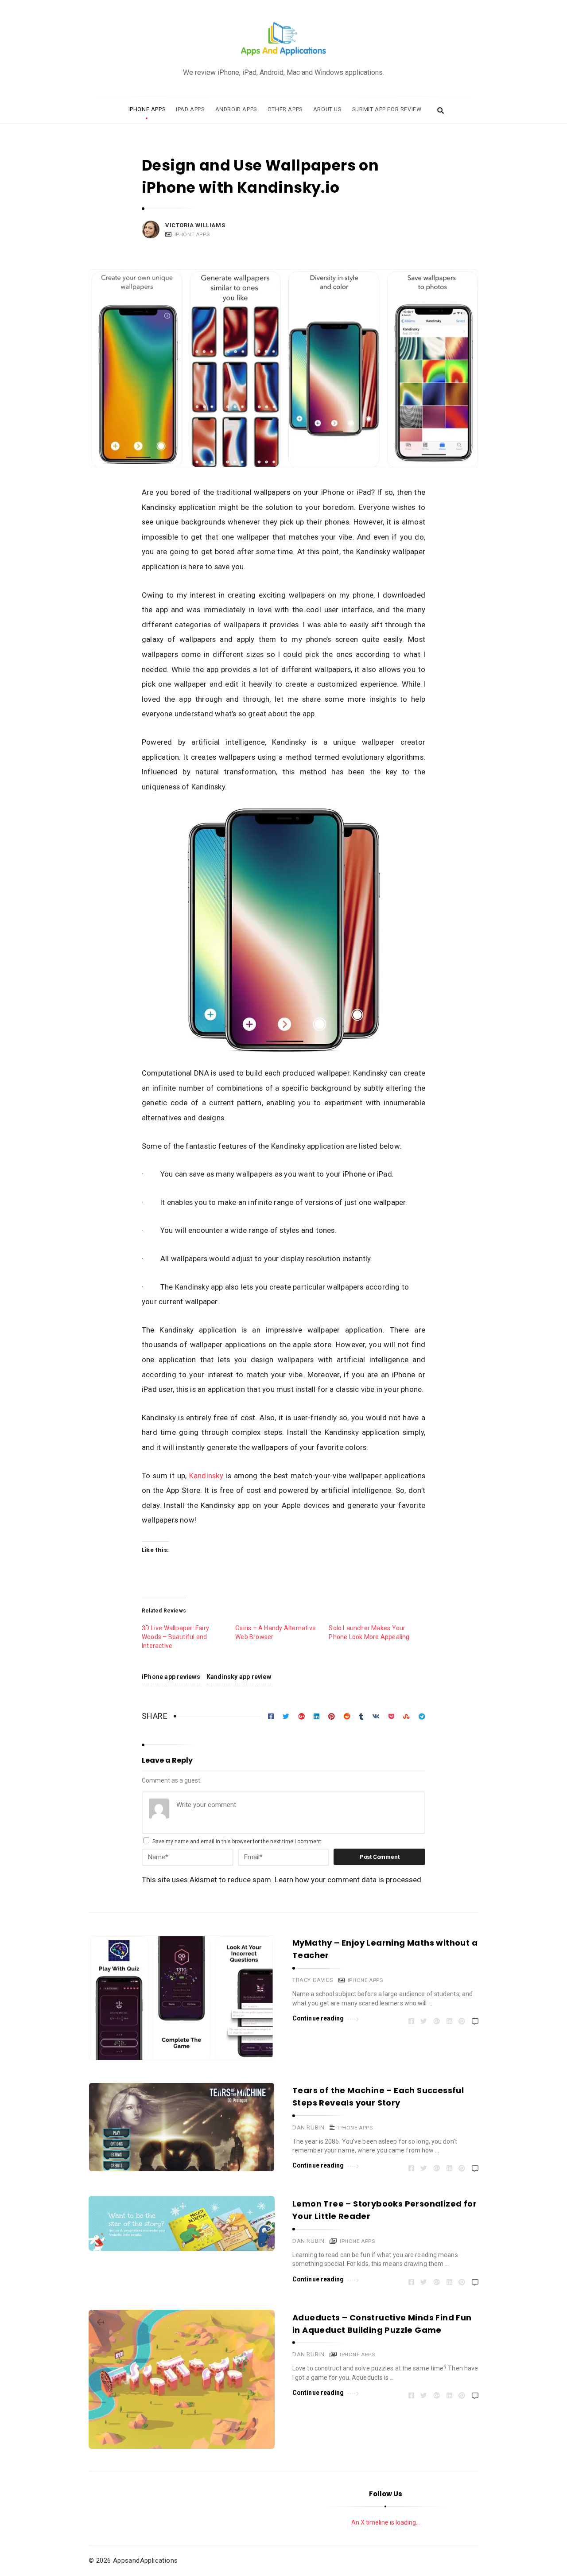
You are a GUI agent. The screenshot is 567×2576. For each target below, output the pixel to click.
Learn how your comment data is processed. (349, 1880)
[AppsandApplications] (283, 39)
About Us (327, 109)
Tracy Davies (313, 1980)
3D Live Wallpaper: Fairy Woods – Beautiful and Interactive (175, 1637)
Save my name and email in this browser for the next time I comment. (237, 1842)
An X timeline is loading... (386, 2522)
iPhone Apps (147, 109)
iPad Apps (190, 109)
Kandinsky (206, 1476)
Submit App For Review (387, 109)
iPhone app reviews (171, 1677)
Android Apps (236, 109)
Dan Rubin (308, 2127)
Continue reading (318, 2018)
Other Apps (285, 109)
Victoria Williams (195, 225)
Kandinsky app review (239, 1677)
